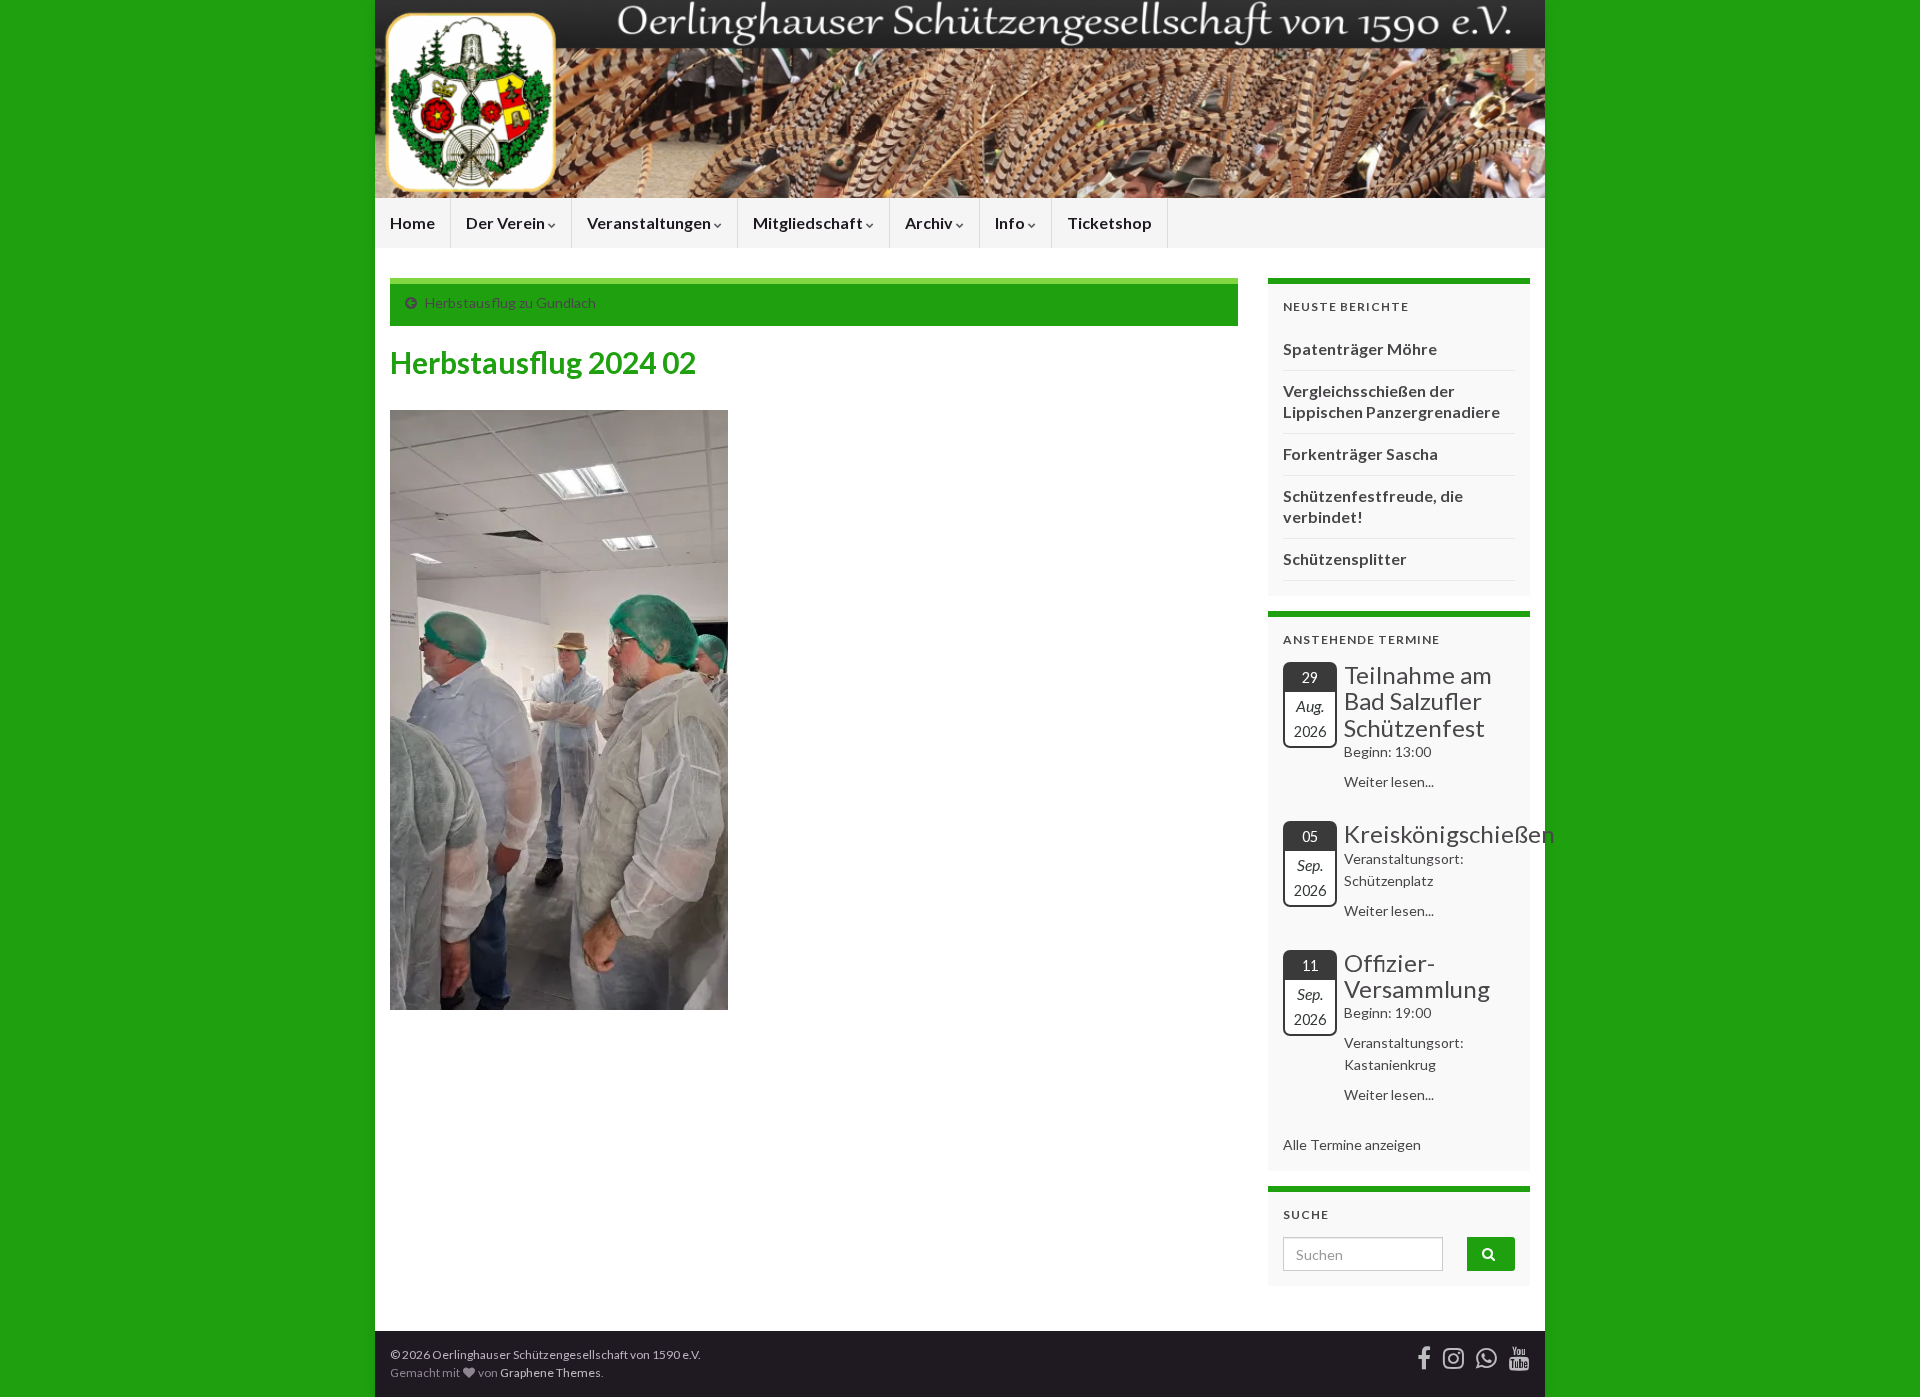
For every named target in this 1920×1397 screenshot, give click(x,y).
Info (1011, 222)
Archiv (930, 222)
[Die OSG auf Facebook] (1424, 1354)
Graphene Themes (550, 1372)
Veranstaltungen (650, 222)
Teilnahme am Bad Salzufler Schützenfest (1418, 701)
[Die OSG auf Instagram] (1453, 1354)
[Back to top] (1875, 1352)
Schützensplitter (1345, 558)
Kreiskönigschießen (1449, 833)
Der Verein (507, 222)
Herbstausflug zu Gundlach (510, 302)
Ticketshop (1109, 222)
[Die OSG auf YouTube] (1519, 1354)
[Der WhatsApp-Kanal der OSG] (1486, 1354)
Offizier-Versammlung (1417, 975)
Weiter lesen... (1389, 781)
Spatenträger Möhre (1360, 348)
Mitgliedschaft (809, 222)
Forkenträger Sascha (1360, 453)
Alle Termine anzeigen (1352, 1144)
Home (412, 222)
